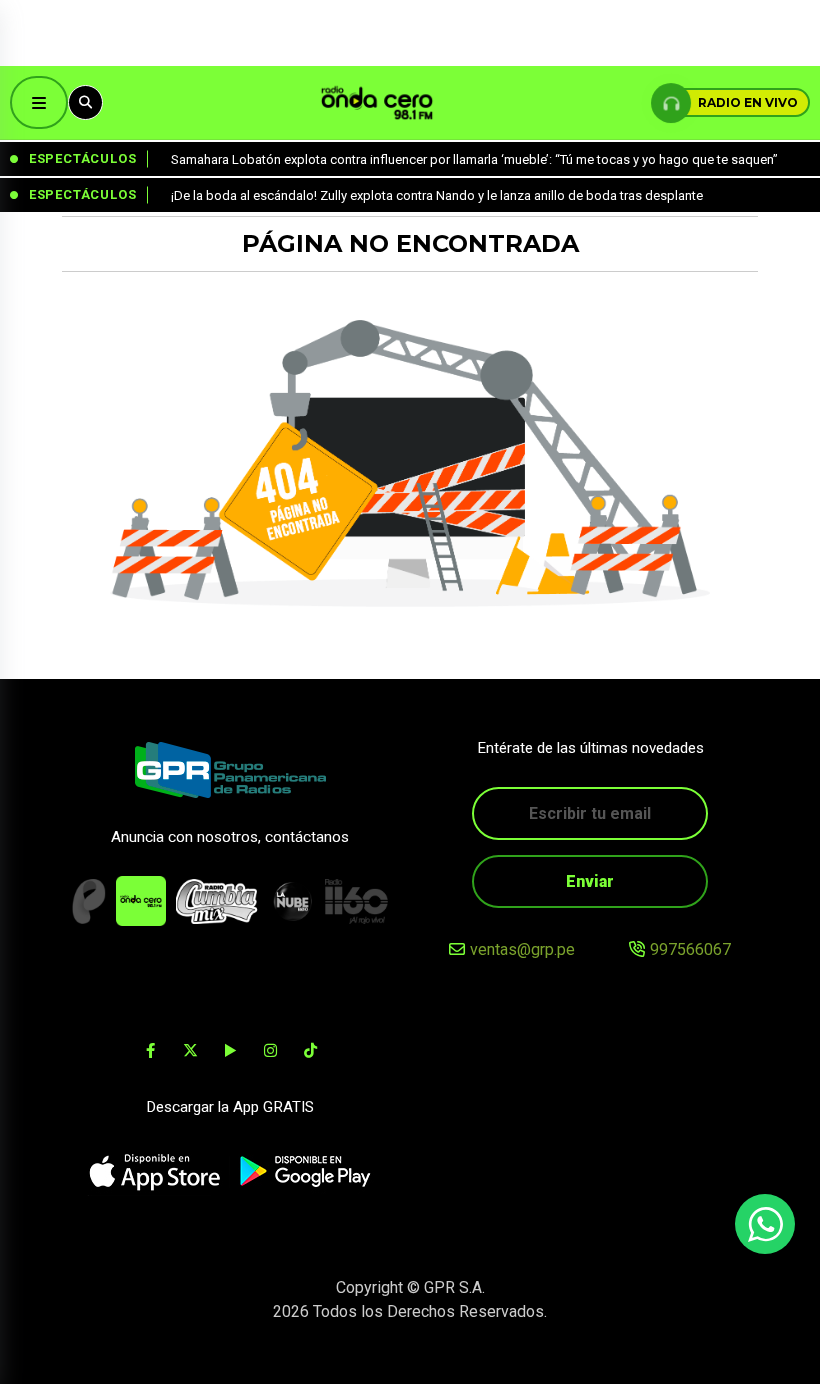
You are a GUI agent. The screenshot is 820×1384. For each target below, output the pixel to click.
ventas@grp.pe (522, 949)
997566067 (690, 949)
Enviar (590, 881)
